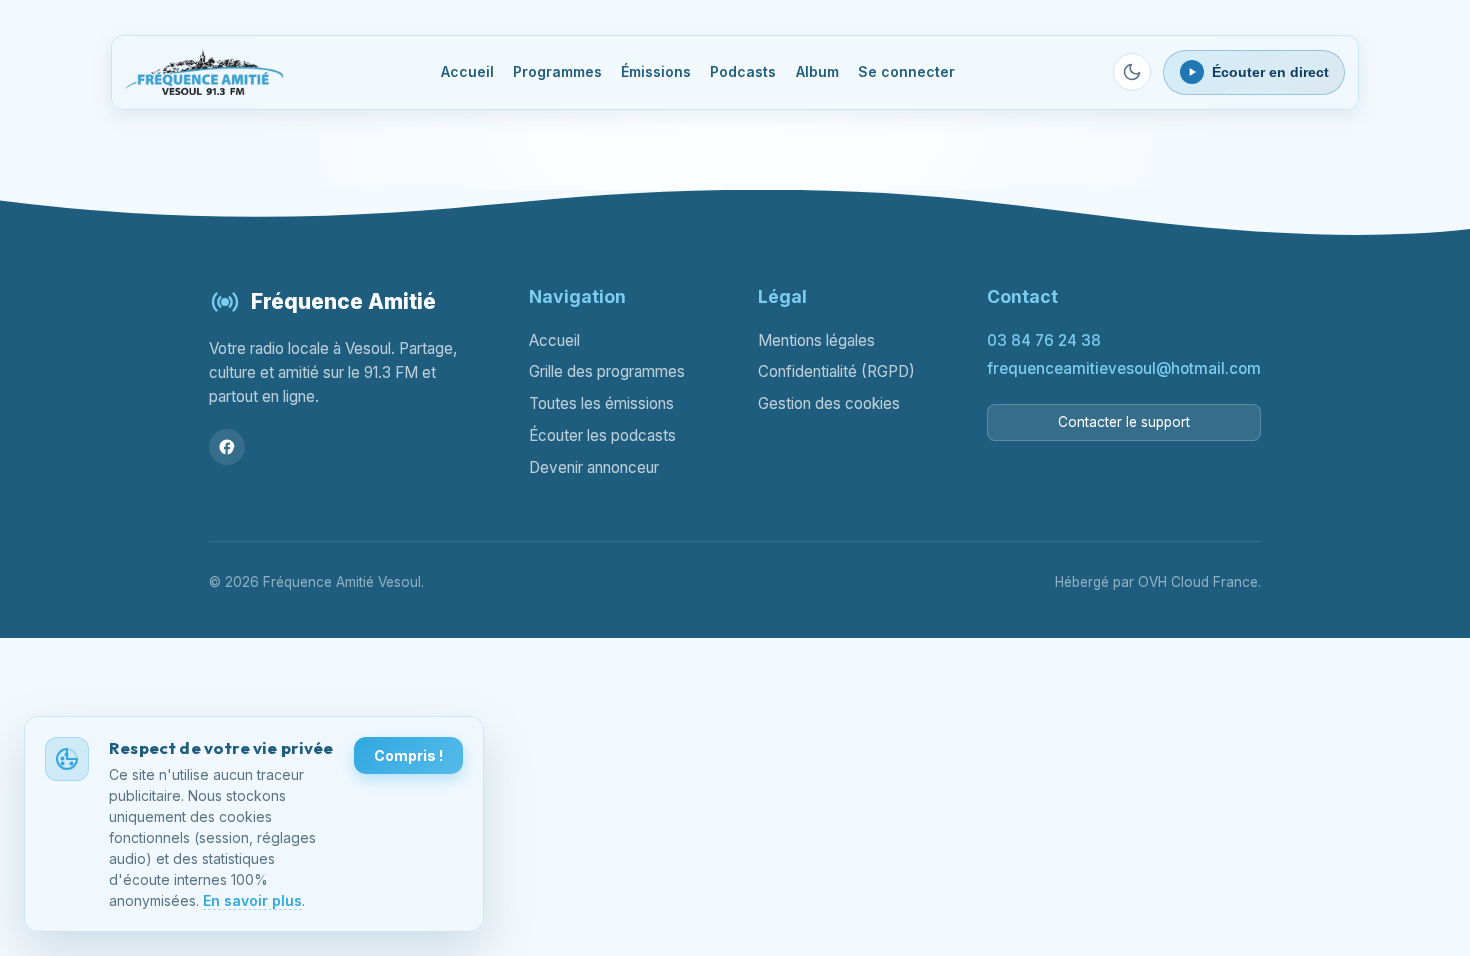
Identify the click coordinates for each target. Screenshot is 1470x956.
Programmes (557, 71)
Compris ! (408, 755)
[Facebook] (227, 447)
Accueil (467, 71)
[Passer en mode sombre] (1132, 72)
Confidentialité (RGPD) (836, 371)
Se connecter (906, 71)
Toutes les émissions (601, 403)
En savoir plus (252, 900)
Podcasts (743, 71)
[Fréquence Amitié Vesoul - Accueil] (204, 72)
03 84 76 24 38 (1044, 340)
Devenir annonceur (594, 467)
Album (817, 71)
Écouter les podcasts (602, 435)
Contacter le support (1124, 422)
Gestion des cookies (829, 403)
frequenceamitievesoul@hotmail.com (1124, 368)
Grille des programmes (607, 371)
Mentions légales (816, 340)
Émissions (656, 71)
